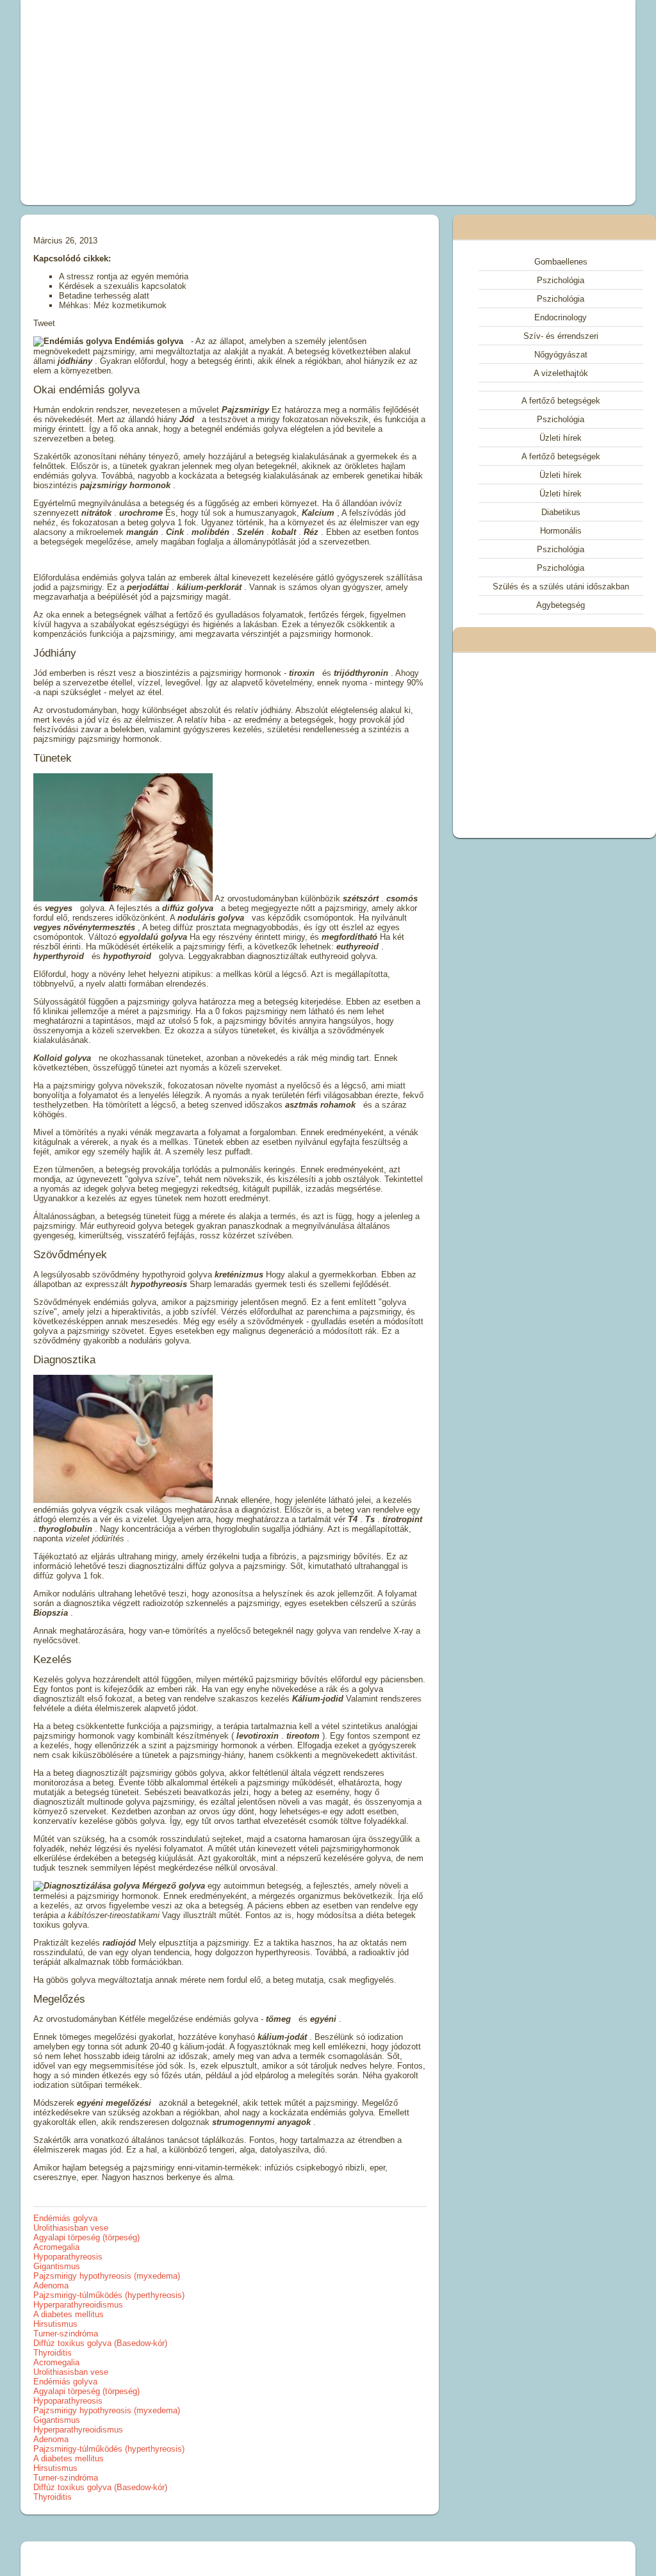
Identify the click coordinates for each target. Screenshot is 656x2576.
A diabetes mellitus (69, 2314)
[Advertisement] (210, 103)
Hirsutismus (55, 2324)
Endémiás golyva (65, 2218)
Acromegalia (56, 2247)
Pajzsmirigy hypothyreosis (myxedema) (107, 2276)
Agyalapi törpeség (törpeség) (86, 2237)
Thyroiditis (53, 2353)
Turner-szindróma (66, 2334)
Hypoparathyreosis (68, 2257)
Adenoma (51, 2285)
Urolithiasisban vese (71, 2228)
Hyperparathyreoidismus (78, 2305)
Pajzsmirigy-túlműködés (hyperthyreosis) (109, 2295)
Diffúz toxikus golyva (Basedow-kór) (100, 2343)
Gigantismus (57, 2266)
